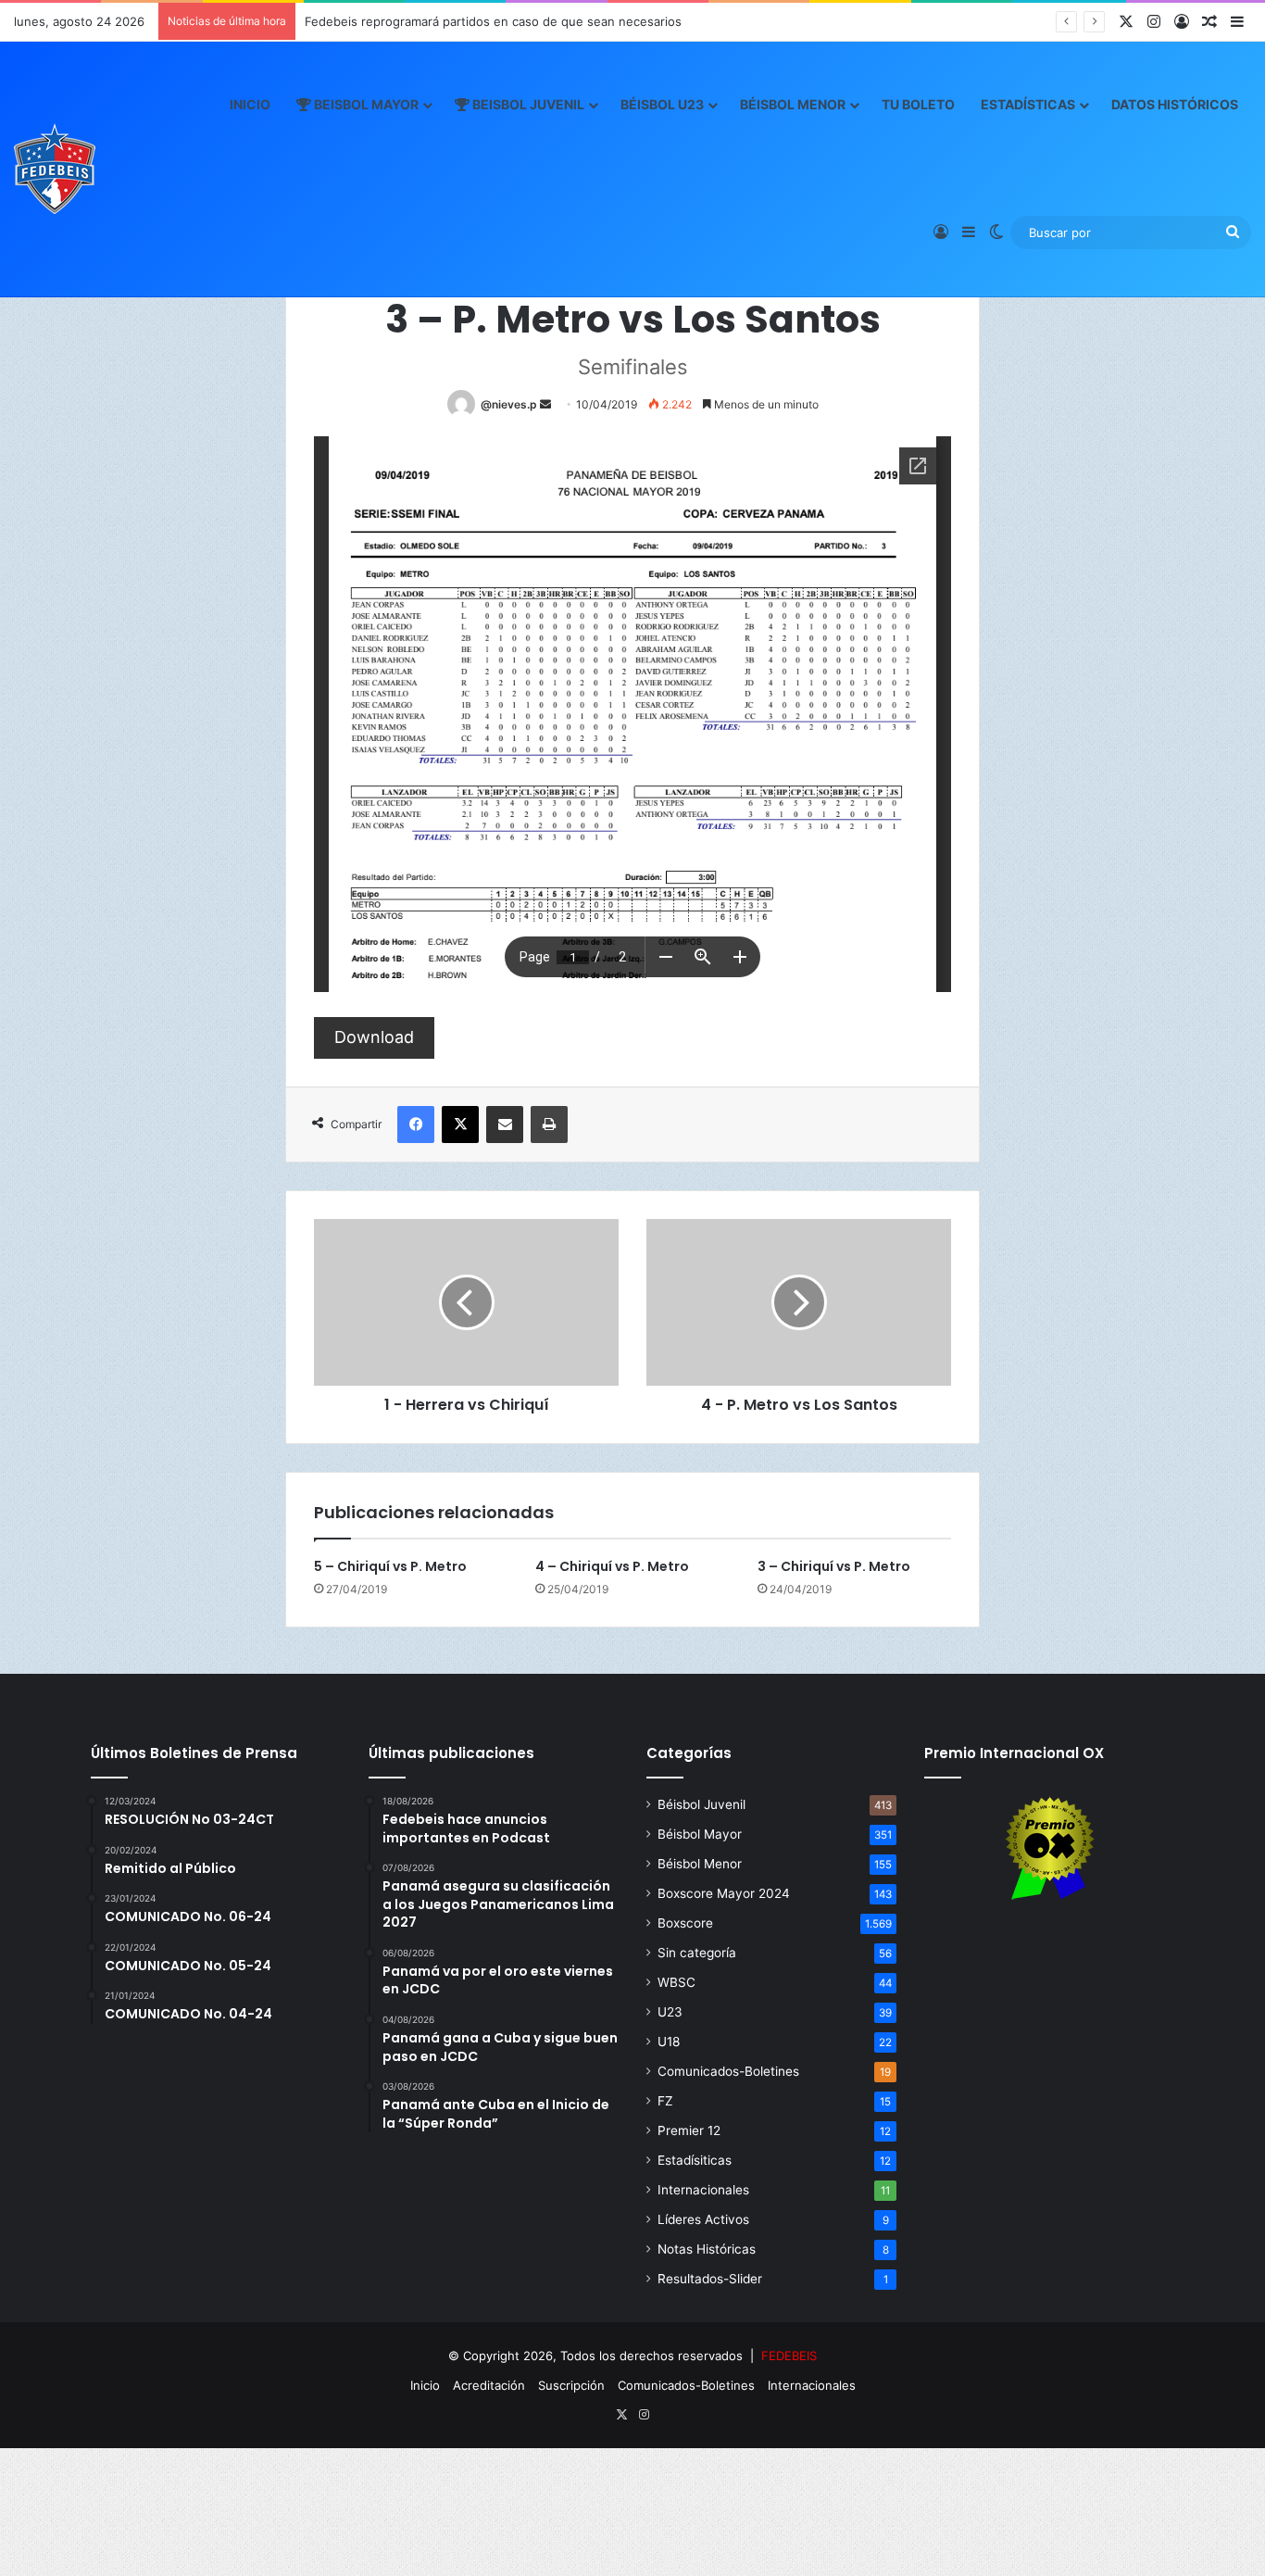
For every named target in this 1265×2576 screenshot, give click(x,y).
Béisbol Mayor (700, 1834)
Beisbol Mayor (365, 104)
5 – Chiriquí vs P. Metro (390, 1566)
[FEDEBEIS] (55, 169)
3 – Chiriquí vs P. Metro (834, 1566)
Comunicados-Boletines (728, 2071)
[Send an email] (545, 404)
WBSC (676, 1982)
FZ (665, 2101)
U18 (669, 2042)
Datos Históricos (1175, 104)
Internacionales (703, 2190)
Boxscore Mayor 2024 (724, 1893)
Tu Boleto (918, 104)
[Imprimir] (549, 1125)
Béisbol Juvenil (701, 1804)
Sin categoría (697, 1953)
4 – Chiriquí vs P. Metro (612, 1566)
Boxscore (685, 1923)
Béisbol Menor (793, 104)
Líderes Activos (703, 2219)
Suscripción (571, 2385)
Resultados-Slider (710, 2279)
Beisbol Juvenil (527, 104)
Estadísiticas (695, 2160)
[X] (460, 1125)
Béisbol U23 (662, 104)
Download (374, 1037)
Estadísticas (1028, 104)
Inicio (250, 104)
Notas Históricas (707, 2249)
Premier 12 (689, 2130)
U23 (670, 2012)
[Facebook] (416, 1125)
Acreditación (489, 2385)
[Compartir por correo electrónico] (505, 1125)
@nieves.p (509, 404)
